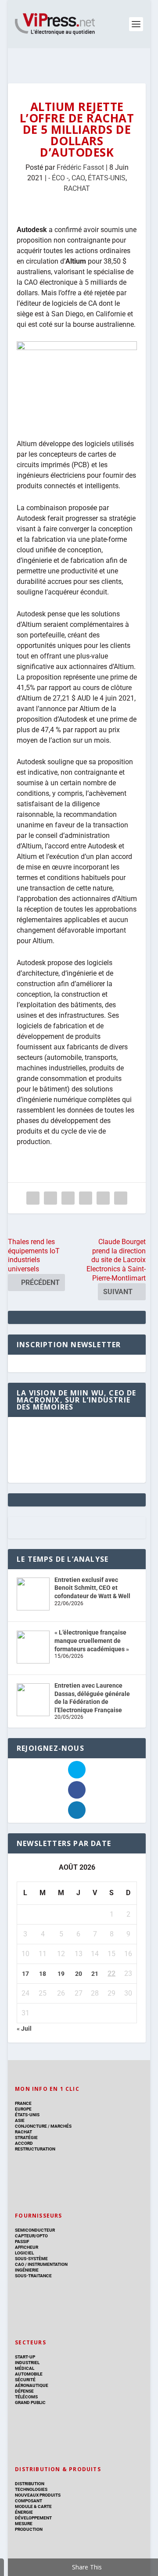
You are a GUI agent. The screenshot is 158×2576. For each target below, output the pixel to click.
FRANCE (23, 2103)
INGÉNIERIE (27, 2270)
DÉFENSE (24, 2391)
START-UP (25, 2357)
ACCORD (24, 2143)
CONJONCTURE (31, 2126)
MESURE (24, 2524)
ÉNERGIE (24, 2512)
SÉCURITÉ (25, 2380)
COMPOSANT (29, 2501)
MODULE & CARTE (33, 2506)
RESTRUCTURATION (35, 2149)
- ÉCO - (58, 178)
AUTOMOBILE (29, 2374)
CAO (78, 178)
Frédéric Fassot (80, 167)
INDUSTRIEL (27, 2363)
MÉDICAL (25, 2368)
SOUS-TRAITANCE (33, 2276)
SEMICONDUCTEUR (35, 2230)
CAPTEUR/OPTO (31, 2236)
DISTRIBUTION (30, 2484)
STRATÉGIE (26, 2138)
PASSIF (22, 2241)
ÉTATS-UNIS (107, 178)
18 (43, 1974)
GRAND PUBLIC (30, 2402)
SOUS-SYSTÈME (31, 2259)
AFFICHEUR (27, 2247)
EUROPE (23, 2109)
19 (61, 1974)
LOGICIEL (24, 2253)
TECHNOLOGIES (31, 2489)
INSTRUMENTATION (47, 2264)
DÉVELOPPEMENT (33, 2518)
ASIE (20, 2120)
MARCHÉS (61, 2126)
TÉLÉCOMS (26, 2397)
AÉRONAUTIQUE (32, 2385)
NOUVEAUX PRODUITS (38, 2495)
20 (79, 1974)
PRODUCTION (29, 2529)
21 (95, 1974)
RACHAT (77, 188)
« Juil (24, 2029)
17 (25, 1974)
